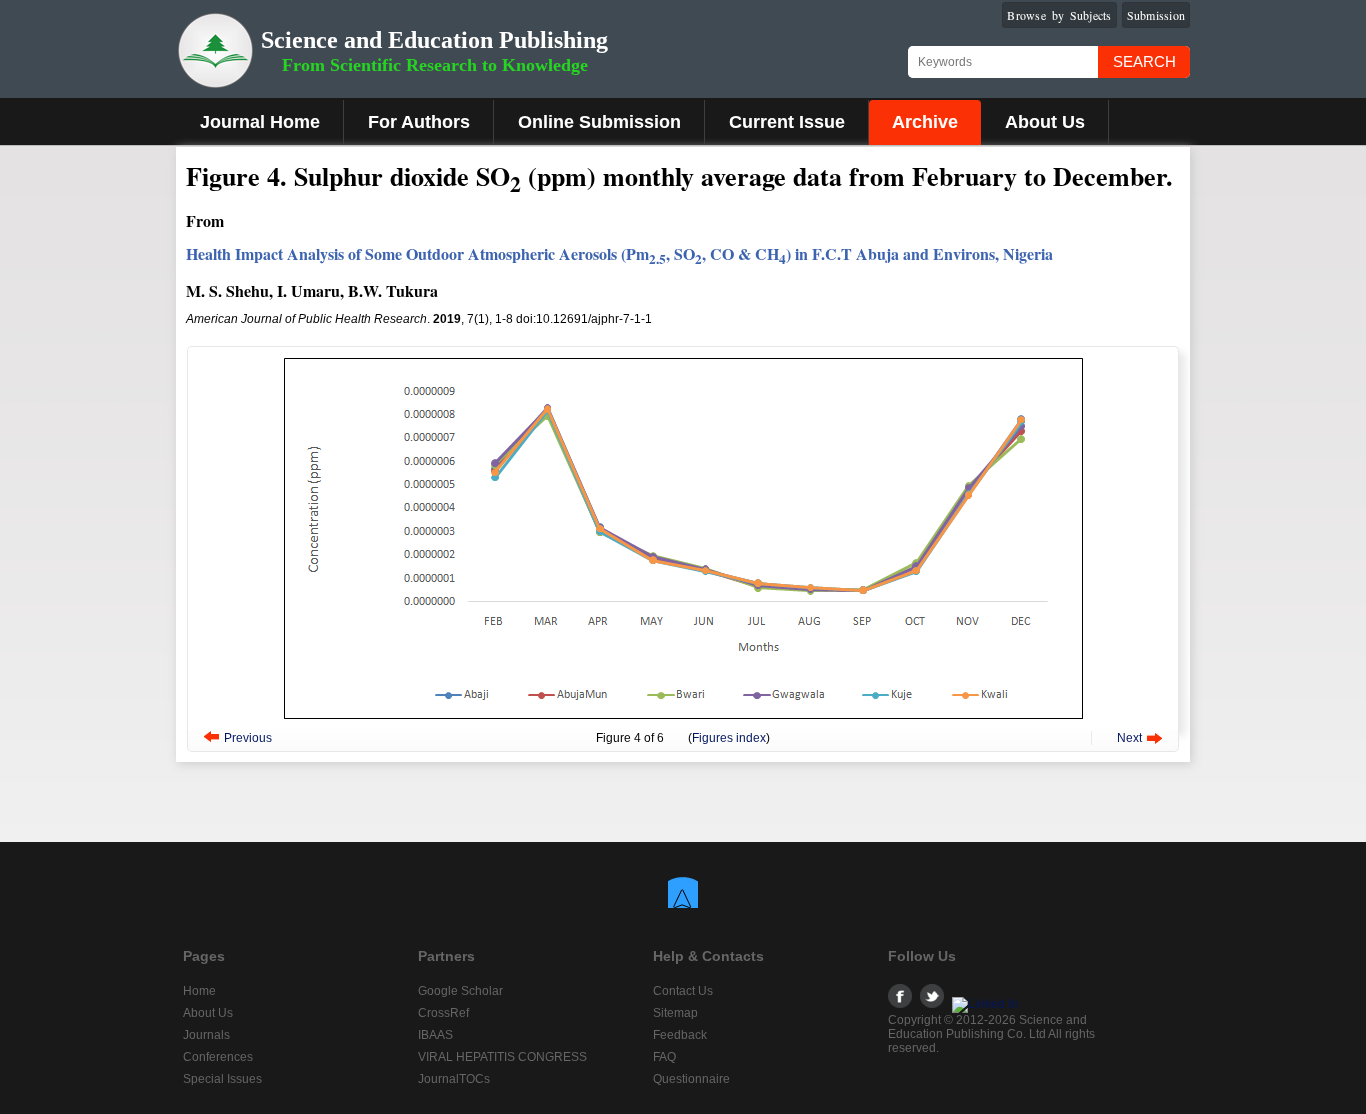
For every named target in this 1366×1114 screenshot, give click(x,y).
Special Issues (222, 1079)
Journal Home (260, 122)
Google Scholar (460, 991)
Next (1129, 738)
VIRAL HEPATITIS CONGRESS (502, 1057)
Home (199, 991)
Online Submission (599, 122)
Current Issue (787, 122)
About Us (1045, 122)
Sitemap (675, 1013)
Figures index (729, 738)
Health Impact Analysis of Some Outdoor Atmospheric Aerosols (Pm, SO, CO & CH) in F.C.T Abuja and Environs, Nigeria (619, 253)
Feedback (680, 1035)
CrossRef (443, 1013)
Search (1144, 61)
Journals (206, 1035)
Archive (925, 122)
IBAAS (435, 1035)
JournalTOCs (454, 1079)
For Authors (419, 122)
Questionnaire (691, 1079)
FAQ (664, 1057)
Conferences (218, 1057)
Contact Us (683, 991)
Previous (248, 738)
